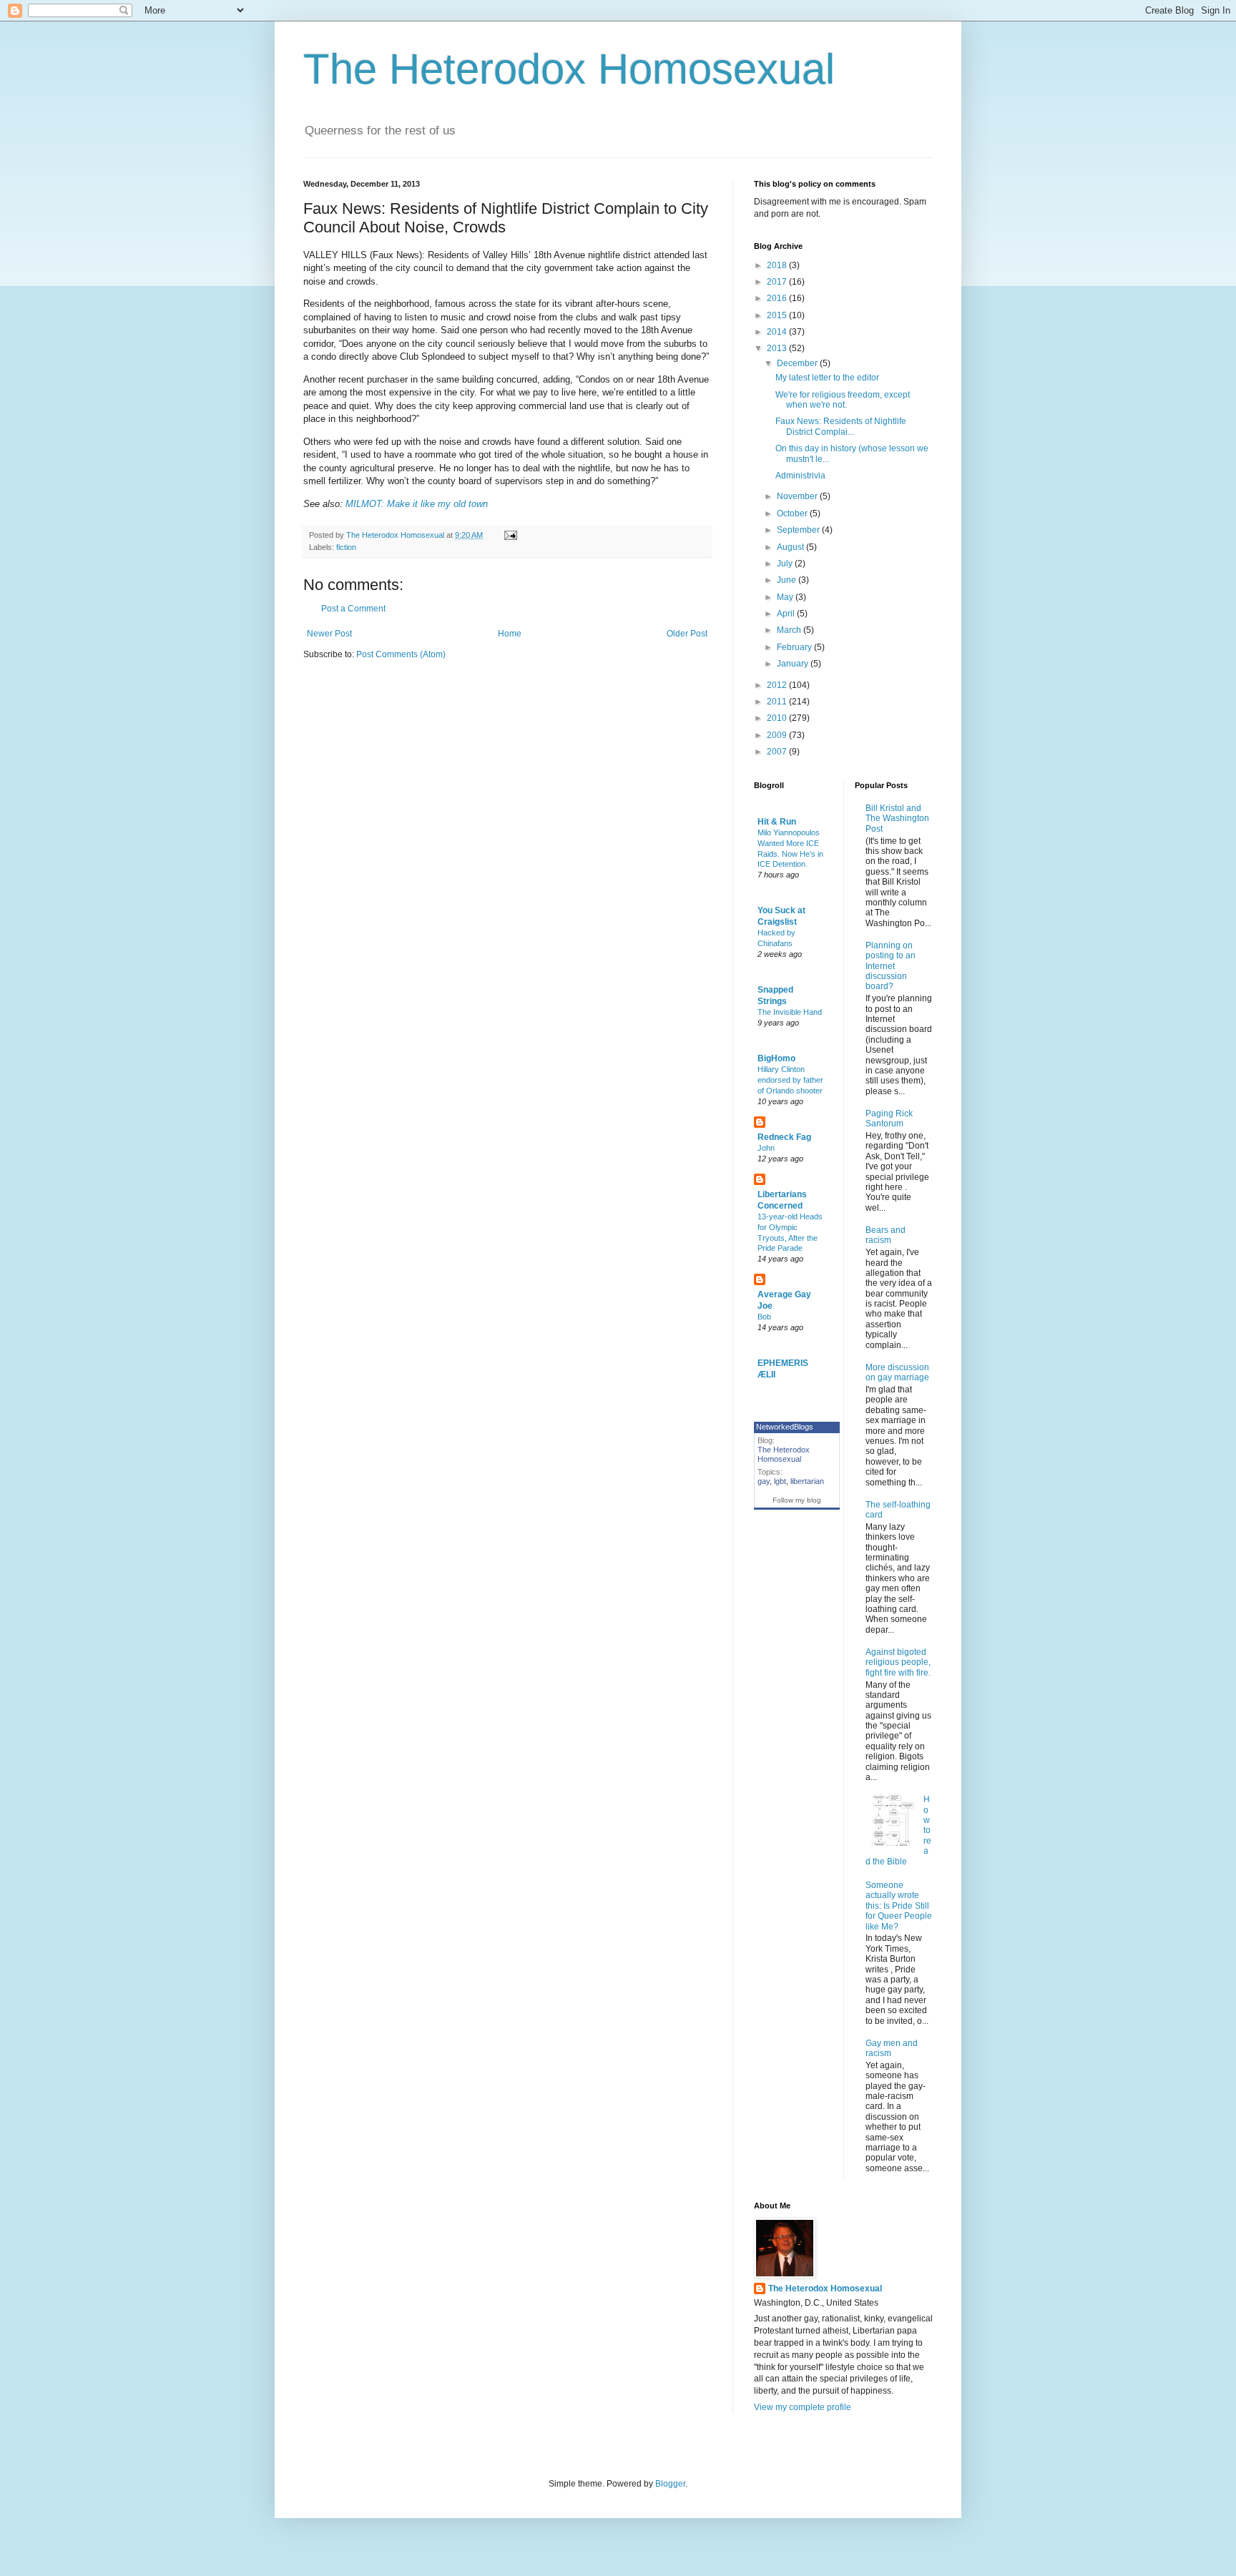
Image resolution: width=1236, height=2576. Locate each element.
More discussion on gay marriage (897, 1372)
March (790, 630)
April (787, 614)
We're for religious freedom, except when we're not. (843, 400)
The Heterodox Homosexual (569, 69)
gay (764, 1481)
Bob (764, 1317)
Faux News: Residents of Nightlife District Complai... (841, 426)
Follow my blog (797, 1500)
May (786, 597)
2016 (778, 298)
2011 (778, 702)
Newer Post (329, 634)
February (795, 647)
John (766, 1148)
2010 (778, 718)
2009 (778, 735)
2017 (778, 282)
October (793, 513)
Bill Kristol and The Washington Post (897, 818)
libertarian (807, 1481)
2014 (778, 332)
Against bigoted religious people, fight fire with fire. (898, 1662)
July (786, 564)
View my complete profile (803, 2407)
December (798, 363)
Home (510, 634)
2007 (778, 752)
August (791, 547)
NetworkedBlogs (785, 1427)
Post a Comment (353, 609)
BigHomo (776, 1058)
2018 (778, 265)
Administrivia (800, 476)
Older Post (687, 634)
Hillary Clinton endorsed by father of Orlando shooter (790, 1080)
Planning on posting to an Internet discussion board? (891, 966)
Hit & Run (777, 822)
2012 (778, 685)
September (799, 530)
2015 (778, 315)
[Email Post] (510, 535)
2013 (778, 348)
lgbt (780, 1481)
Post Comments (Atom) (401, 654)
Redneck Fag (784, 1137)
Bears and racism (886, 1235)
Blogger (670, 2484)
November (798, 496)
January (794, 664)
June (788, 580)
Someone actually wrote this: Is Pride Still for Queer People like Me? (899, 1906)
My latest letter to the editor (827, 378)
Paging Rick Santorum (889, 1119)
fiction (346, 547)
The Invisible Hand (790, 1012)
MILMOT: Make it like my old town (417, 504)
